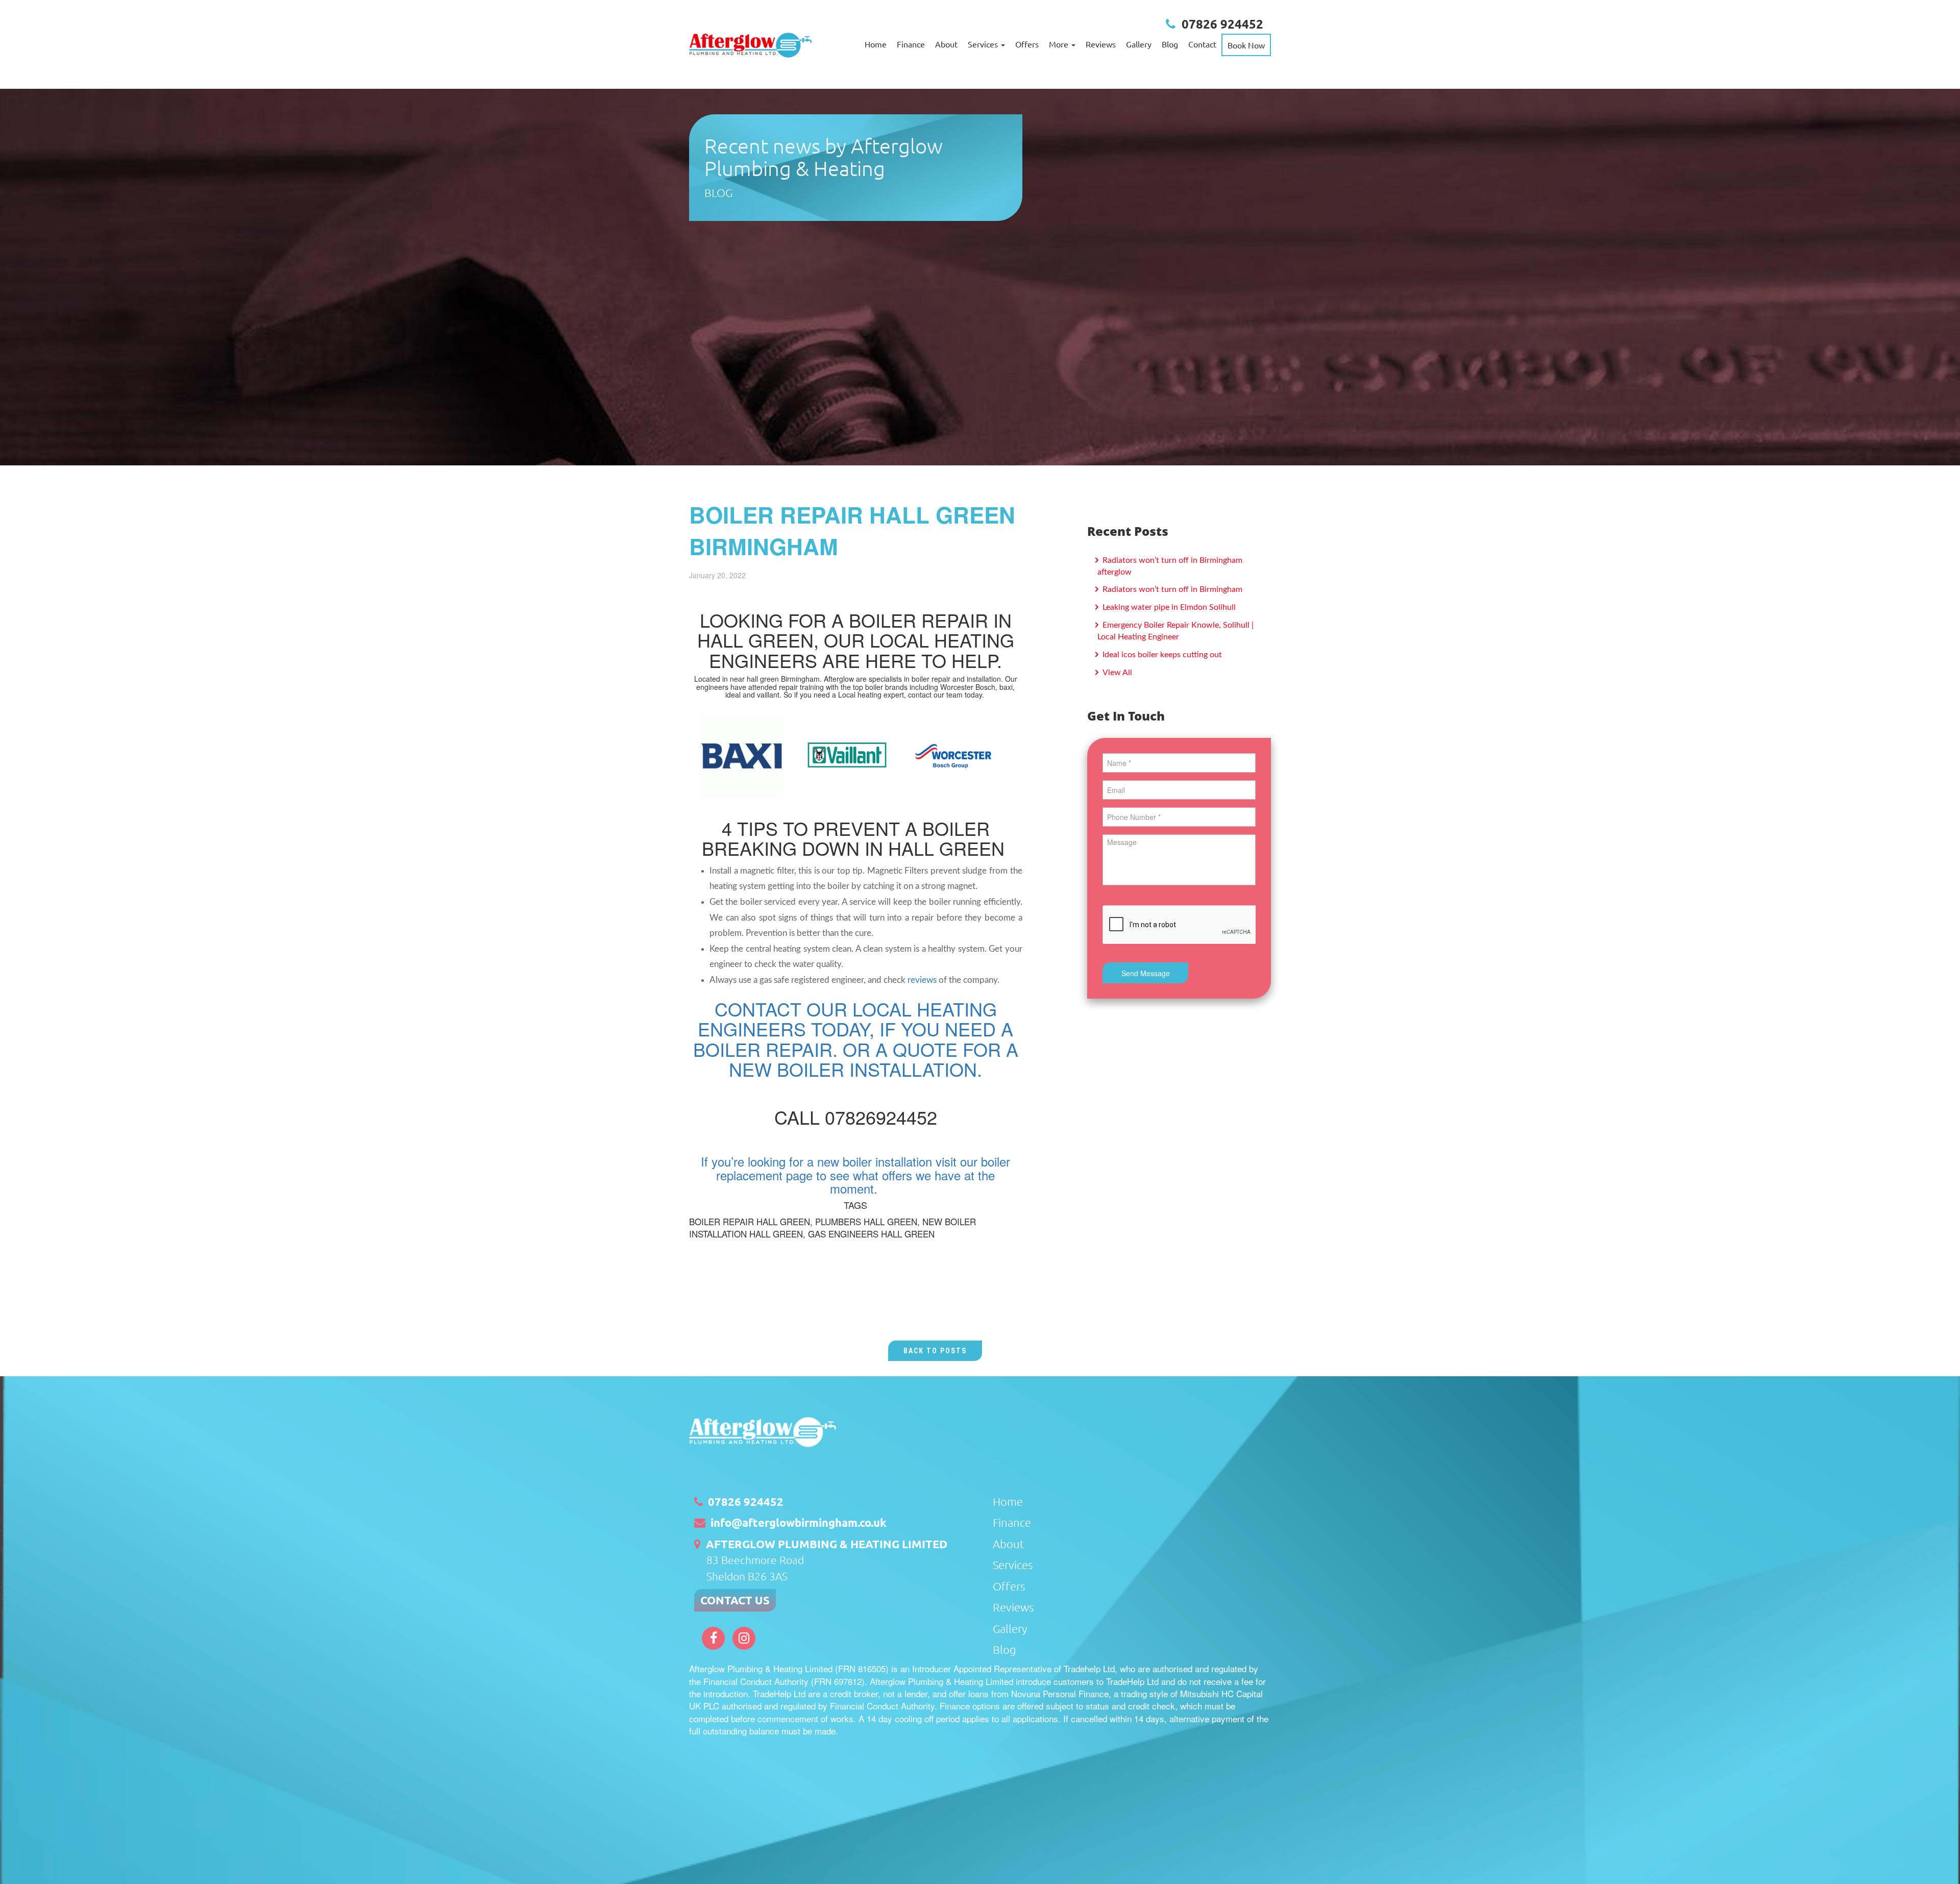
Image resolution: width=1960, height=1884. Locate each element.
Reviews (1101, 44)
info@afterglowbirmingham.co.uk (799, 1522)
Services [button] (984, 44)
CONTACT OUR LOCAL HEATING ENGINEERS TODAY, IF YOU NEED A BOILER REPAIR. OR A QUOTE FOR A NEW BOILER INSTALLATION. (856, 1039)
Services (1013, 1565)
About (946, 44)
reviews (922, 980)
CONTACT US (735, 1600)
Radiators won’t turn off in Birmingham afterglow (1170, 566)
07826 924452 (1222, 24)
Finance (911, 44)
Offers (1027, 44)
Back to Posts (935, 1351)
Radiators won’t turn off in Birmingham (1171, 589)
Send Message (1146, 973)
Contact (1202, 44)
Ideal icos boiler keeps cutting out (1161, 655)
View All (1116, 673)
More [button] (1060, 44)
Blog (1170, 44)
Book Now (1246, 45)
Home (876, 44)
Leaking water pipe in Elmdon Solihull (1168, 607)
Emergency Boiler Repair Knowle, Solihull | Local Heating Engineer (1175, 631)
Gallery (1139, 44)
